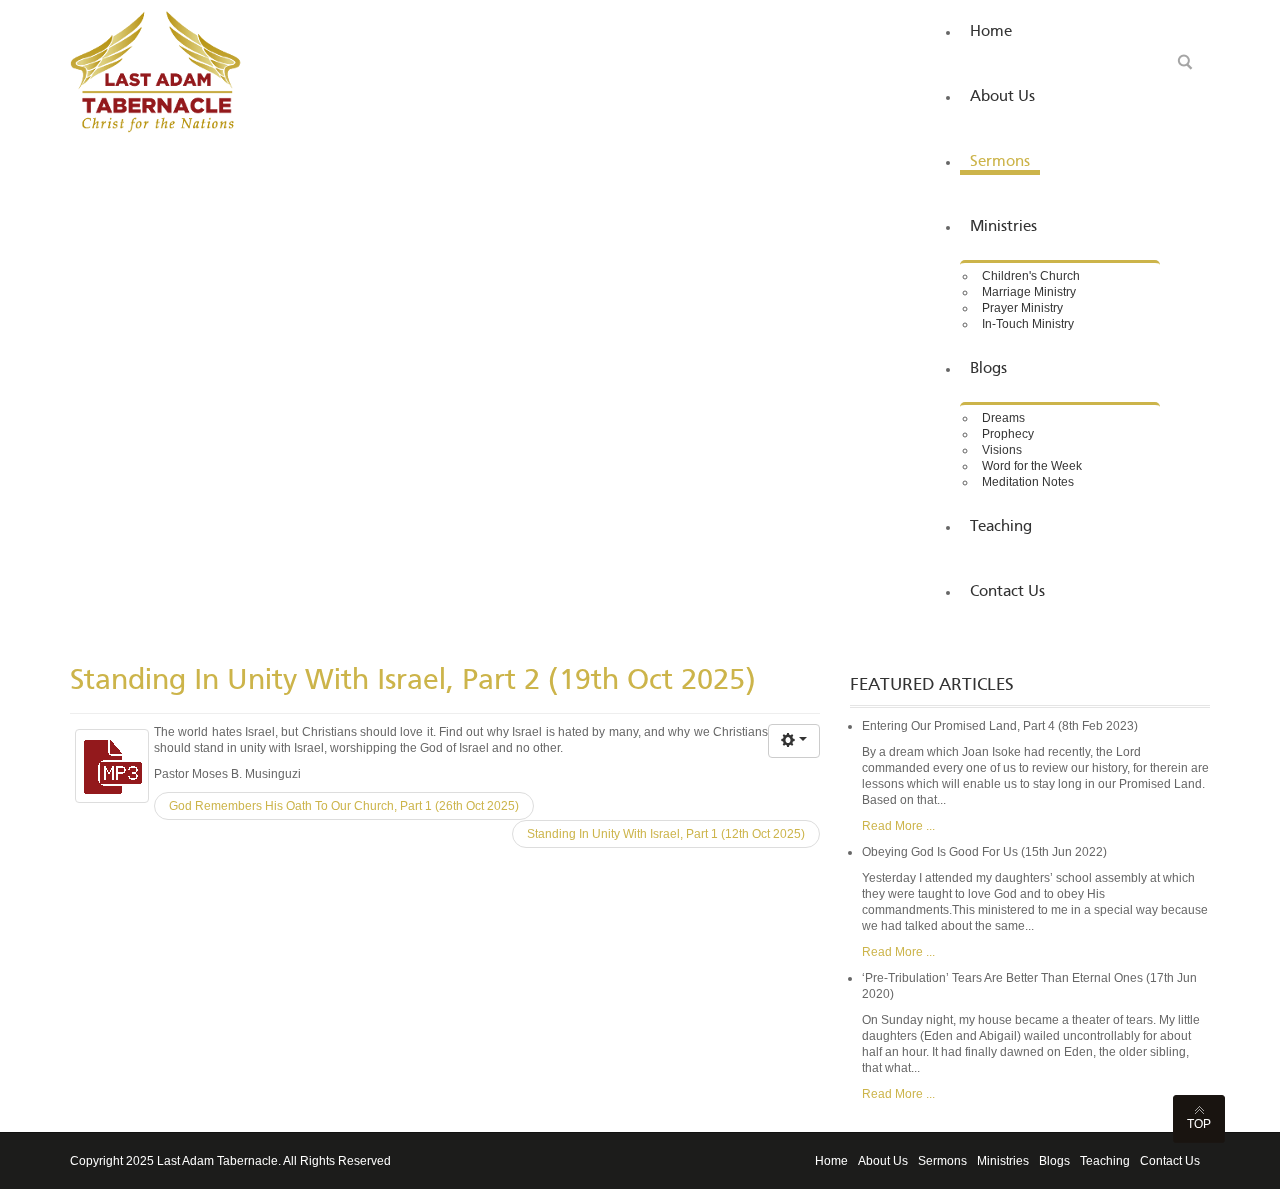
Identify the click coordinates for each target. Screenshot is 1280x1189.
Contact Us (1170, 1161)
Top (1199, 1124)
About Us (883, 1161)
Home (831, 1161)
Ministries (1003, 1161)
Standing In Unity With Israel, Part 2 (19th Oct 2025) (413, 681)
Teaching (1105, 1161)
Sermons (942, 1161)
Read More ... (898, 826)
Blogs (1054, 1161)
